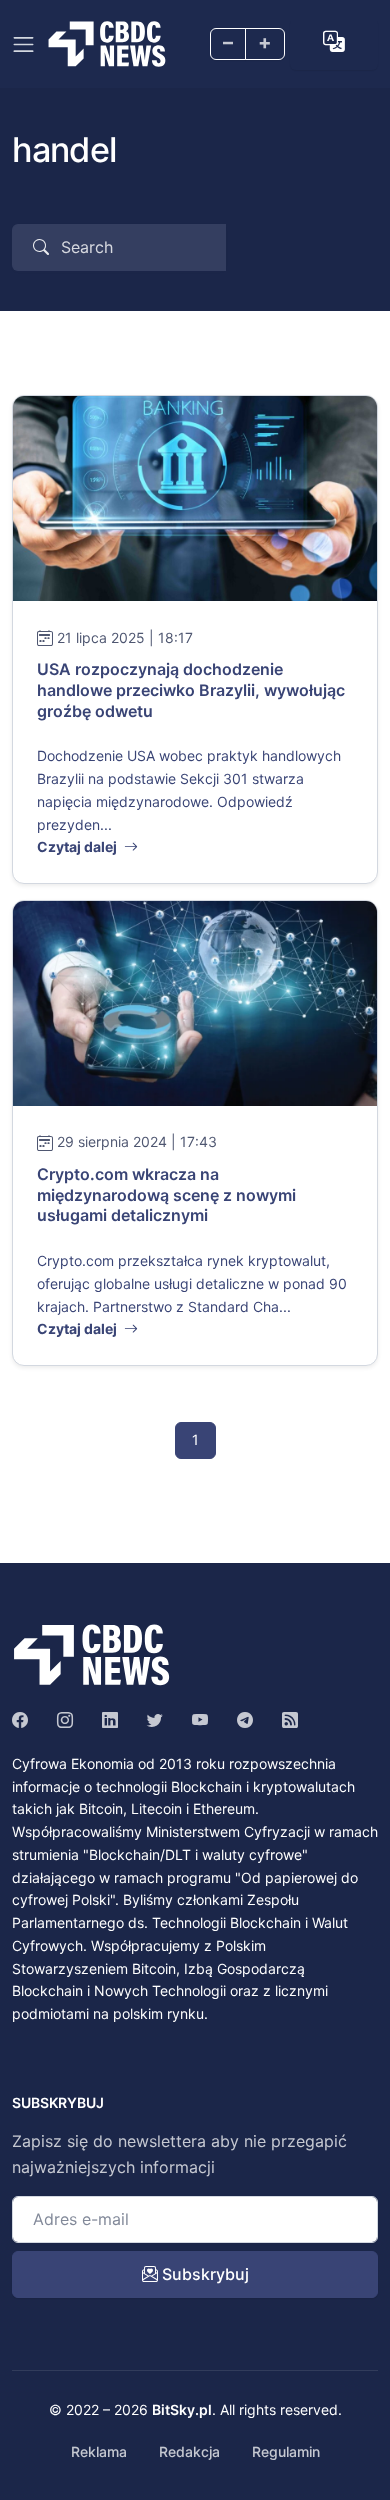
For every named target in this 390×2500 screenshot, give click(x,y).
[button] (334, 42)
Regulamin (286, 2451)
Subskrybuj (203, 2274)
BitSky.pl (182, 2409)
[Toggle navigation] (23, 44)
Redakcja (189, 2451)
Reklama (99, 2451)
